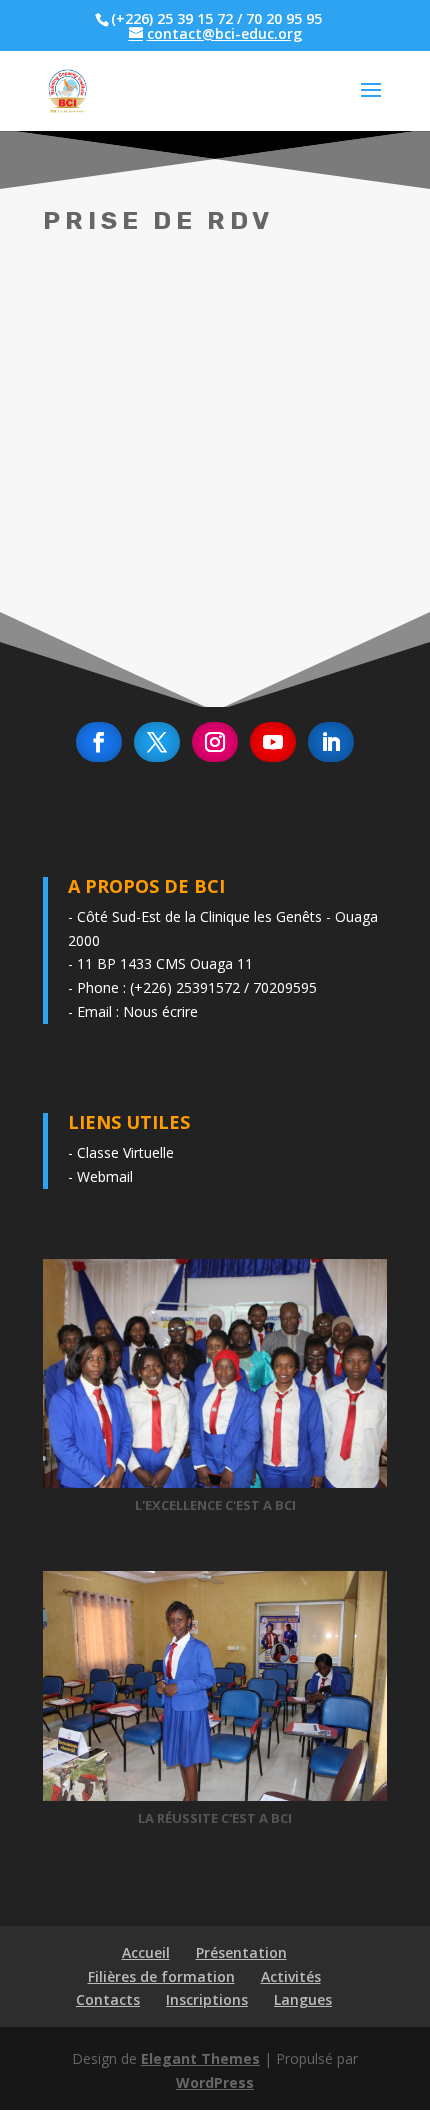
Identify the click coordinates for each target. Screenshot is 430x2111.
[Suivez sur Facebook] (99, 742)
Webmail (105, 1176)
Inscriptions (207, 1999)
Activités (291, 1976)
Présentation (241, 1952)
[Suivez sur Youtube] (273, 742)
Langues (303, 1999)
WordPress (215, 2082)
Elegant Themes (200, 2058)
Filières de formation (161, 1976)
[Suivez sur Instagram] (215, 742)
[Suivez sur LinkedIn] (331, 742)
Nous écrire (160, 1011)
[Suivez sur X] (157, 742)
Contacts (108, 1999)
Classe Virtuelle (125, 1152)
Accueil (146, 1952)
